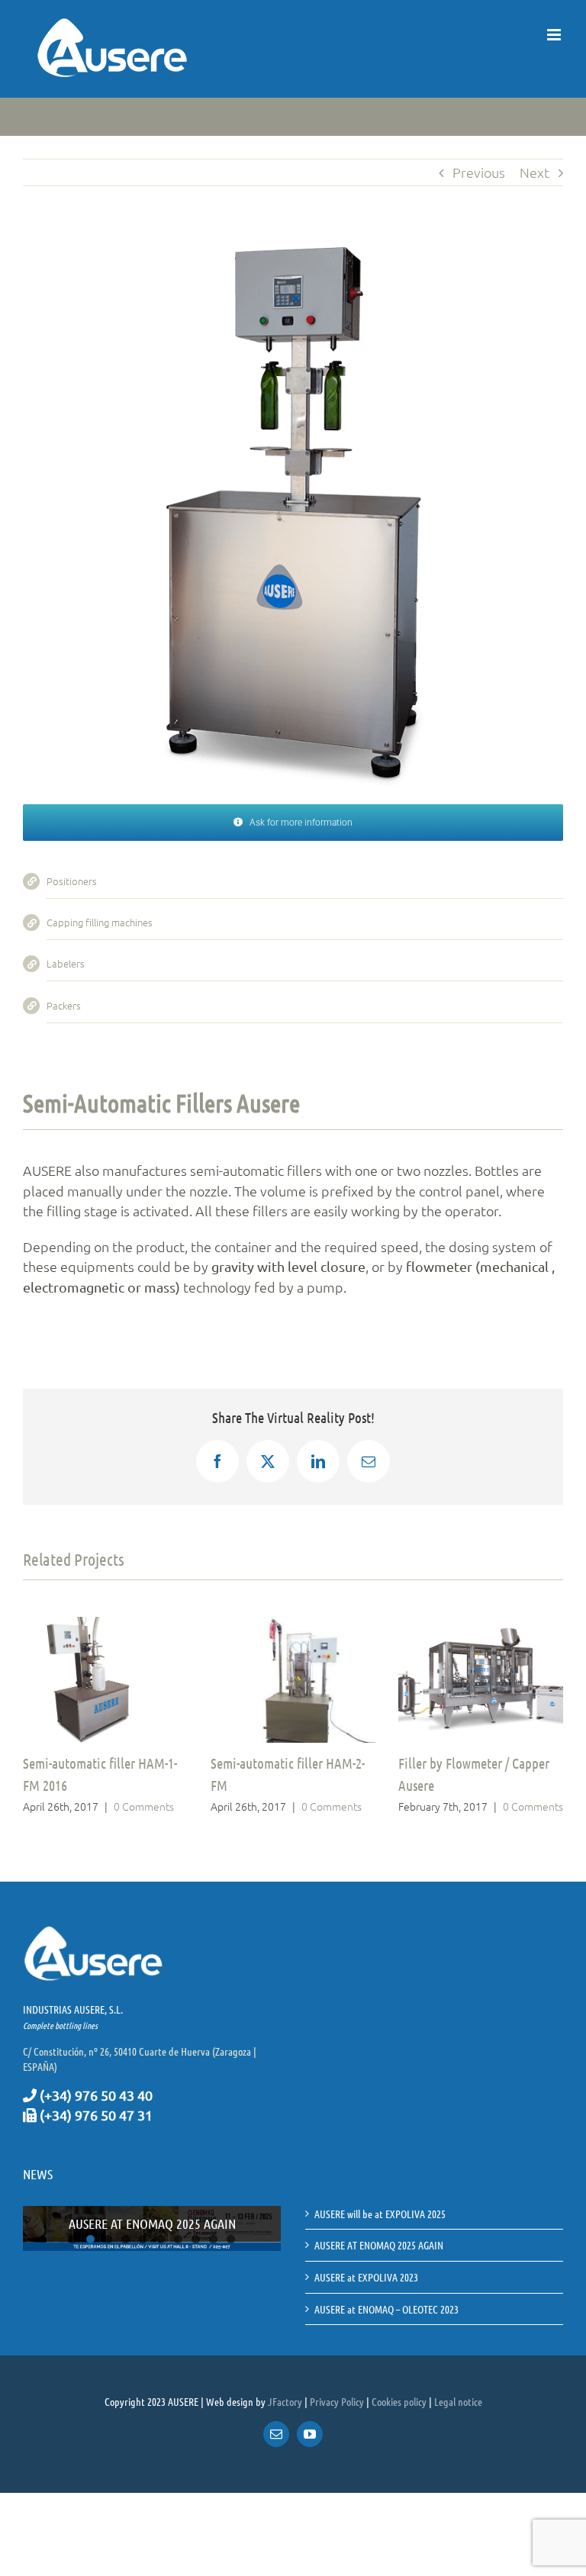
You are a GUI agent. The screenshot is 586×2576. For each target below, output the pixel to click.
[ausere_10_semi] (293, 254)
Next (534, 172)
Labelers (66, 963)
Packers (64, 1005)
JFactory (285, 2401)
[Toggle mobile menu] (555, 35)
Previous (479, 172)
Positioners (72, 881)
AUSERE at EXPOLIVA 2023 (366, 2277)
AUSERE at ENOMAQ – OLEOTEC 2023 (386, 2309)
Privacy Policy (337, 2401)
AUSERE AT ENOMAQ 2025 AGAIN (152, 2223)
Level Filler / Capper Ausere (477, 1763)
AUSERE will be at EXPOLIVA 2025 (380, 2214)
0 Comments (164, 1806)
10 (231, 2239)
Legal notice (458, 2401)
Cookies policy (399, 2401)
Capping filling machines (100, 922)
